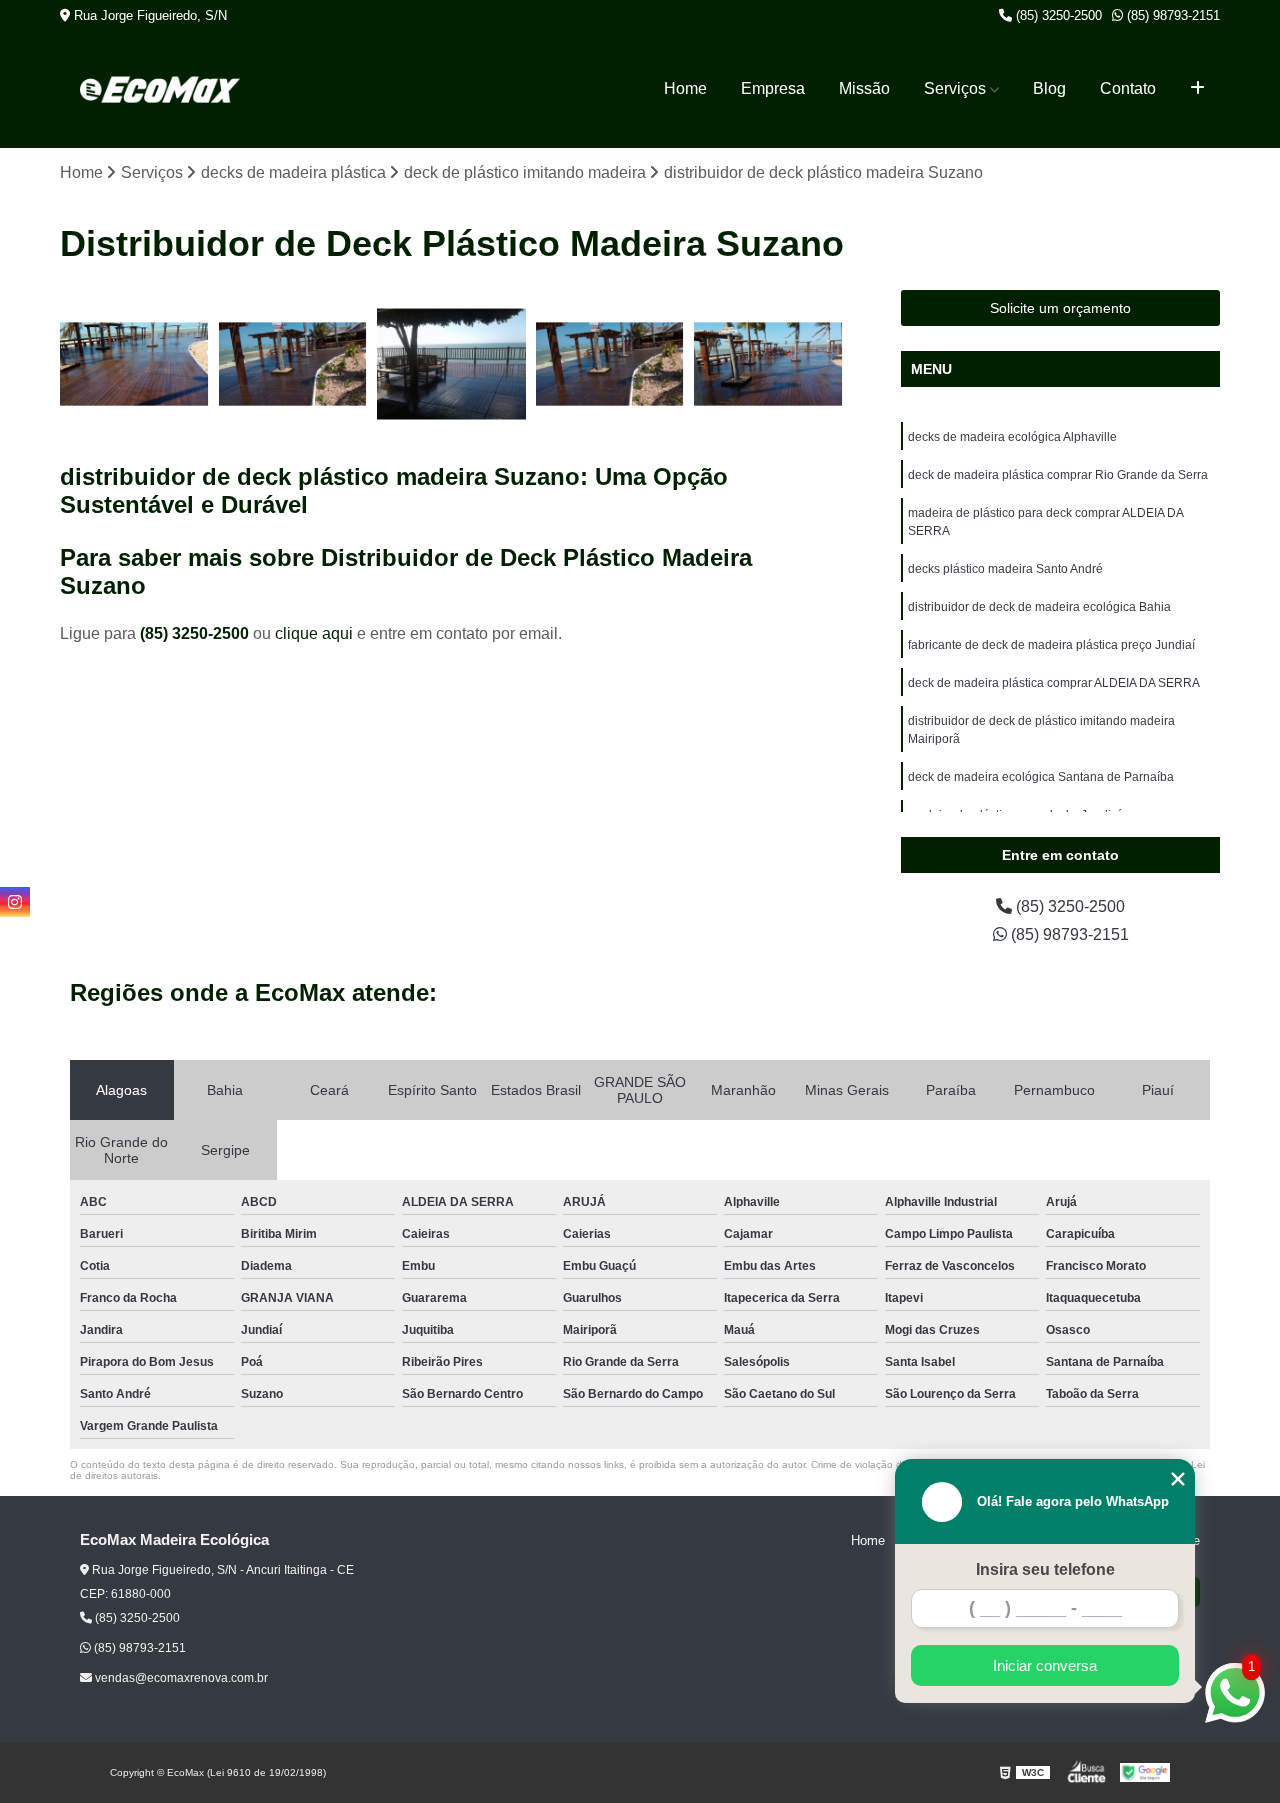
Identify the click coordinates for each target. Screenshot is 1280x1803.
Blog (1049, 88)
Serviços (955, 88)
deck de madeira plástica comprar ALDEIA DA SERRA (1054, 683)
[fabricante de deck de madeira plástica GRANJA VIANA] (451, 364)
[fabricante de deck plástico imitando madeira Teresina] (293, 364)
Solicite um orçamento (1060, 308)
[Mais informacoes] (1197, 89)
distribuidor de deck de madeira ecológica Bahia (1039, 607)
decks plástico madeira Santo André (1005, 569)
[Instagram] (15, 902)
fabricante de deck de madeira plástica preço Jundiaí (1051, 645)
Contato (1128, 88)
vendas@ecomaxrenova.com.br (180, 1678)
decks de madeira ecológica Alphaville (1012, 437)
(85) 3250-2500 (1057, 15)
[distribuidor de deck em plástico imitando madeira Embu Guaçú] (610, 364)
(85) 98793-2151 (1171, 15)
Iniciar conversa (1045, 1665)
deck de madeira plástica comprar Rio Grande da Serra (1058, 475)
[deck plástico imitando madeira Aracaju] (134, 364)
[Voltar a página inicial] (160, 89)
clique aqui (314, 633)
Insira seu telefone (1045, 1569)
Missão (864, 88)
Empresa (773, 88)
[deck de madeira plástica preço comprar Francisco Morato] (768, 364)
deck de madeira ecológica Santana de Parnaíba (1041, 777)
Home (685, 88)
